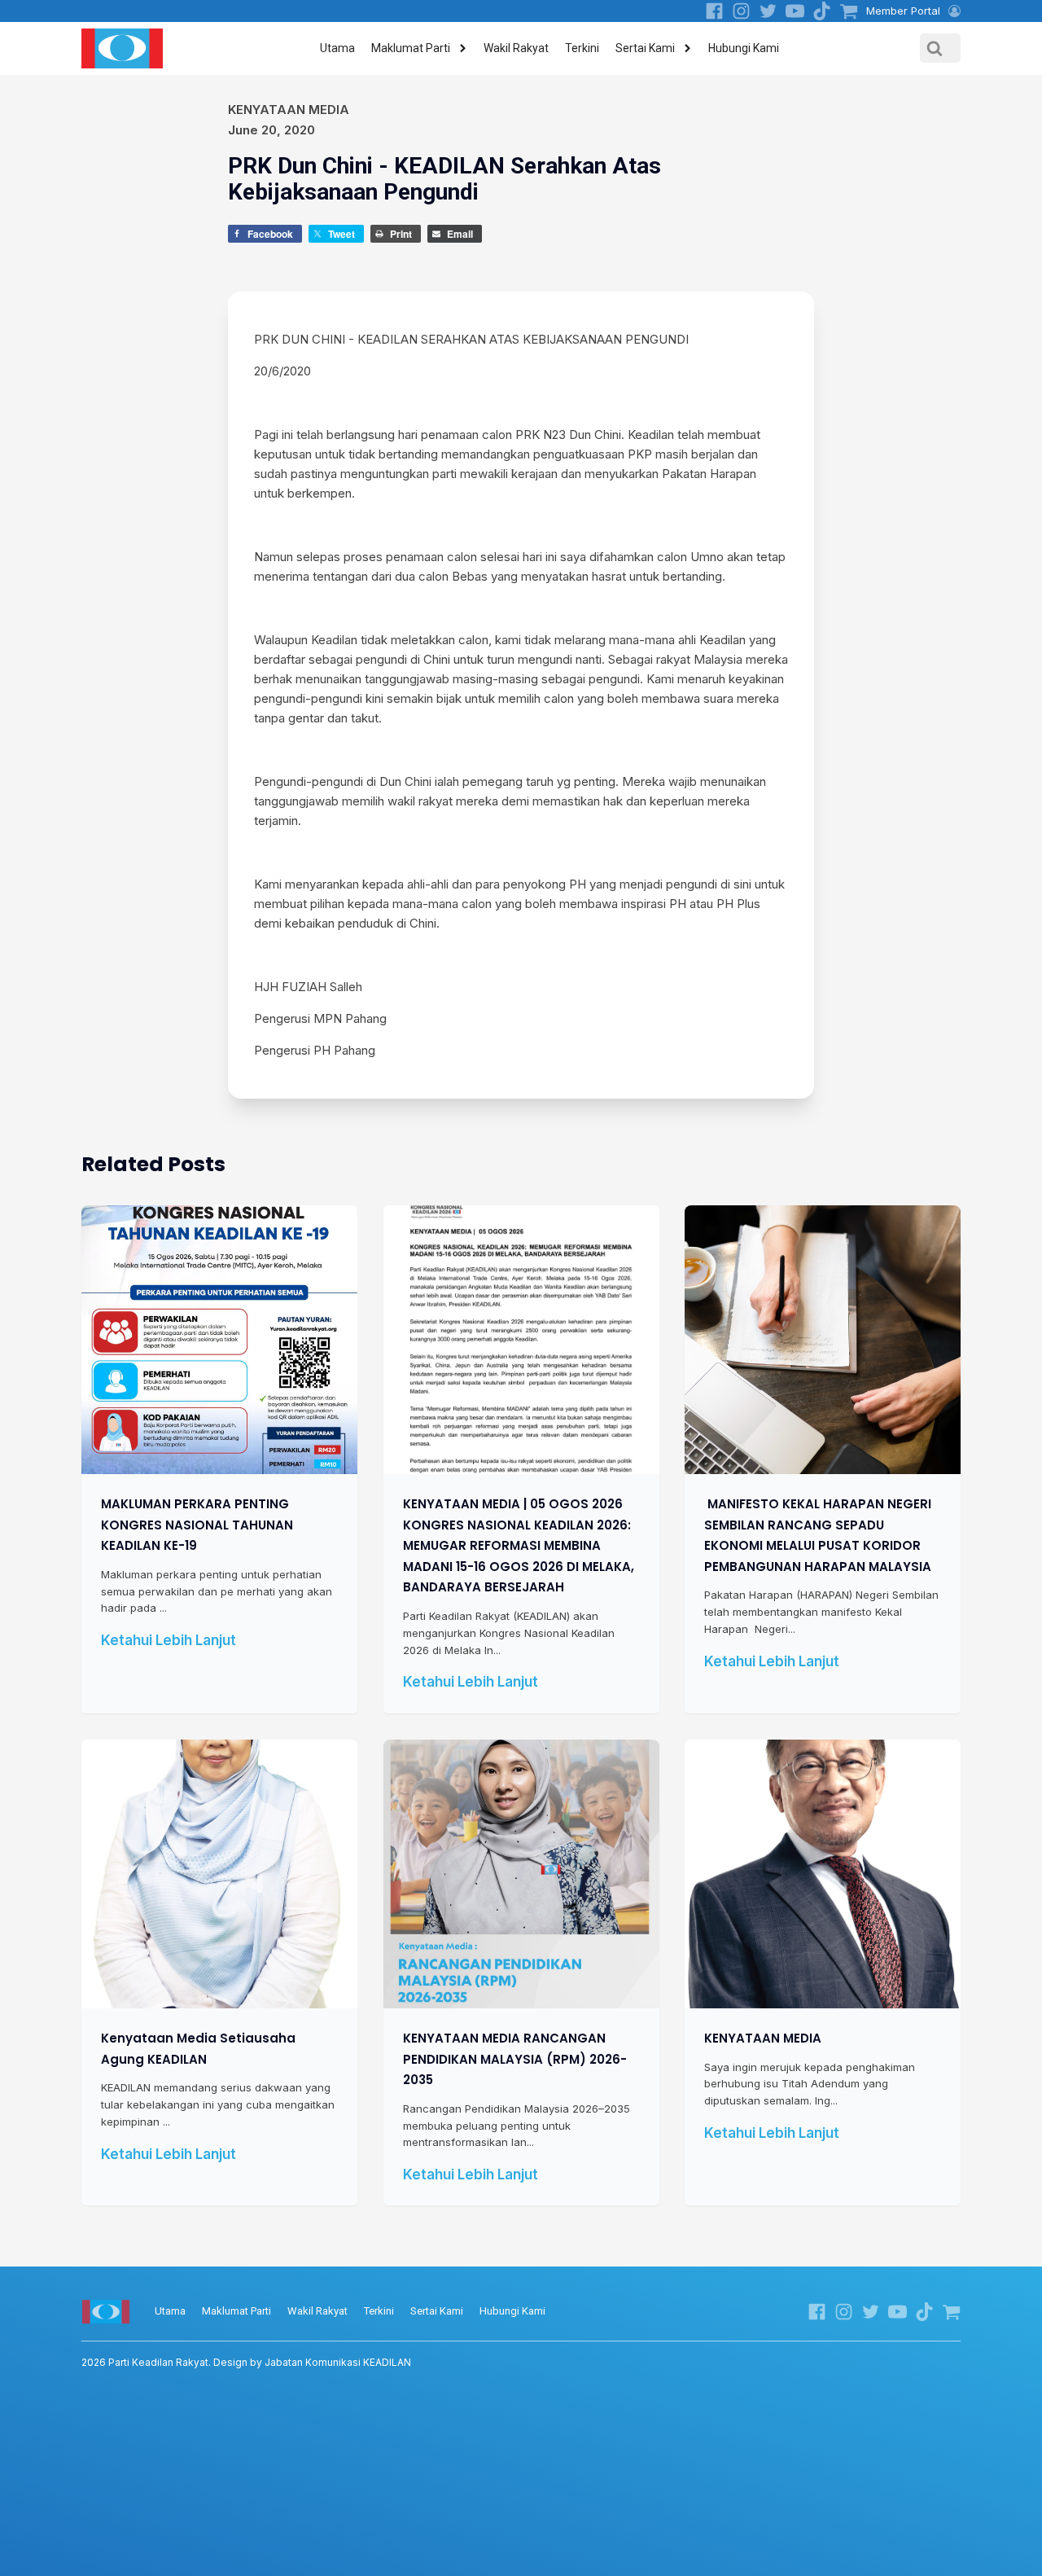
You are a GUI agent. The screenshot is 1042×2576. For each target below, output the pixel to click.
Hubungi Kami (744, 48)
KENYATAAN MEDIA (763, 2038)
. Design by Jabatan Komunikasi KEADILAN (246, 2362)
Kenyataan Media (289, 110)
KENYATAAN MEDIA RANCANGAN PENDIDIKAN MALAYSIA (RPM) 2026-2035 (515, 2059)
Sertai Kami (645, 48)
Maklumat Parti (411, 48)
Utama (337, 48)
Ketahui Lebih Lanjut (169, 1640)
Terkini (582, 48)
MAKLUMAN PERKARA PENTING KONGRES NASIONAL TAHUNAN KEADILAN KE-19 (197, 1525)
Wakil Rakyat (516, 48)
